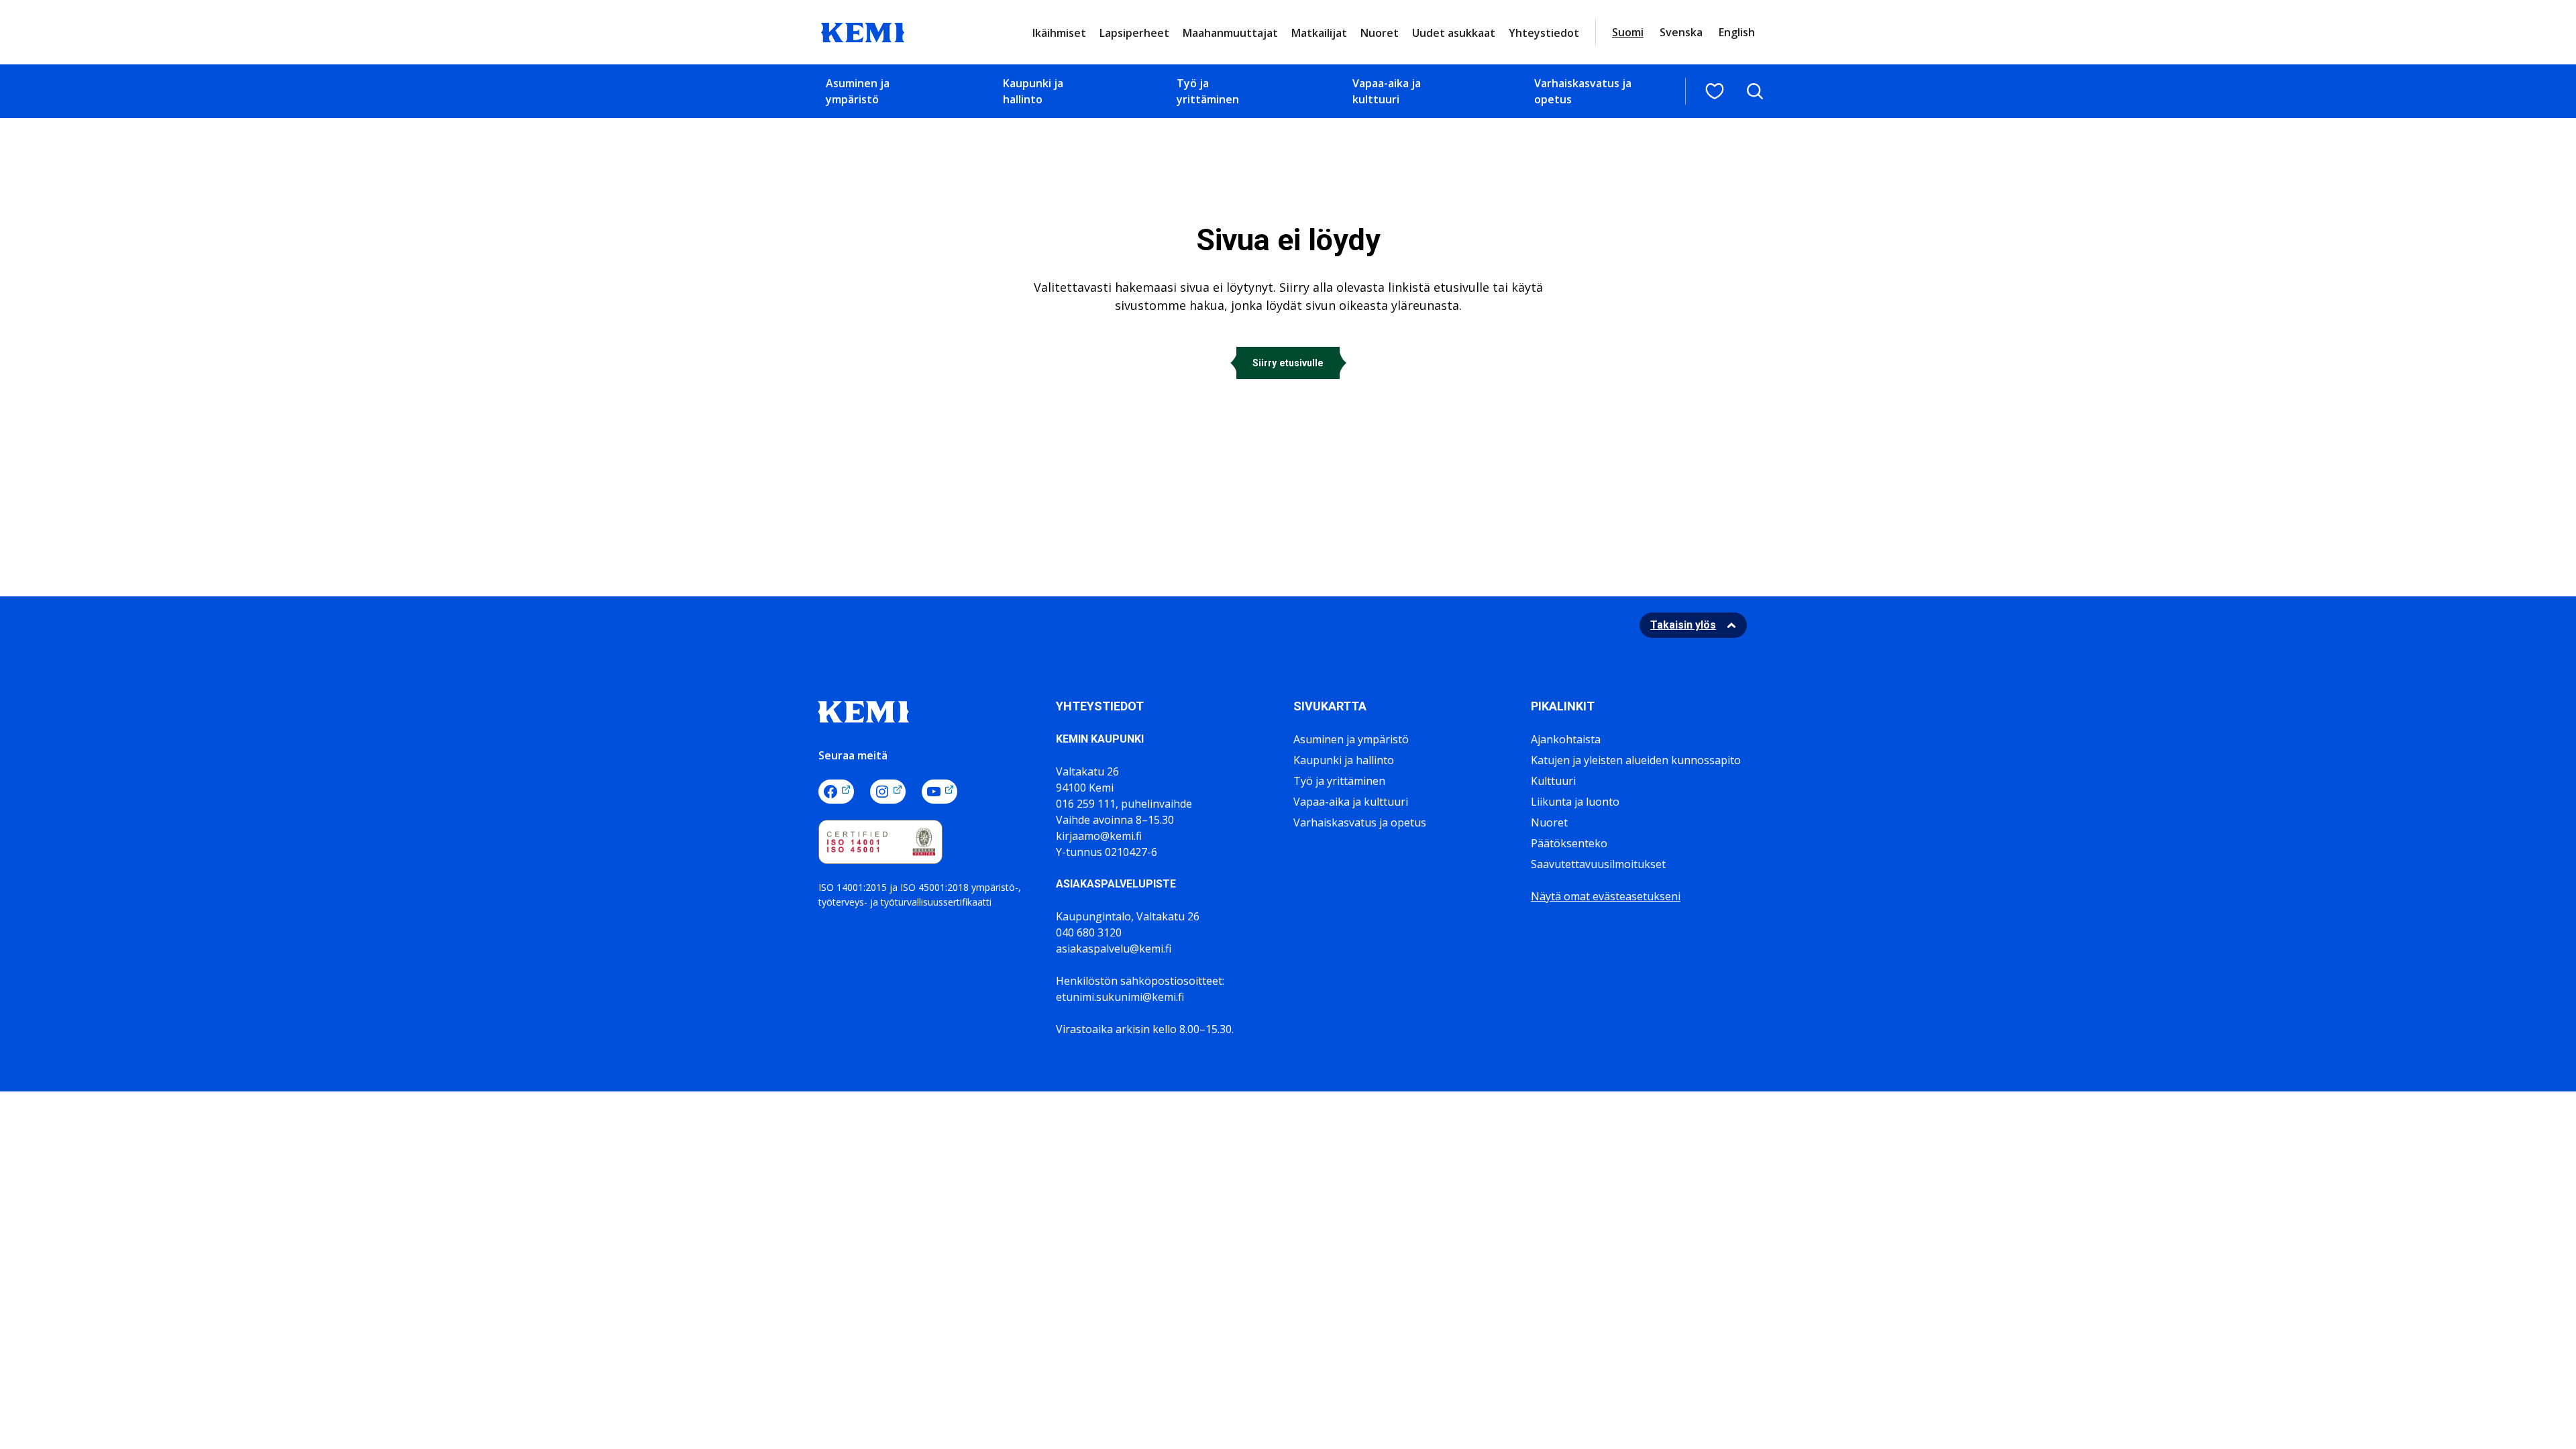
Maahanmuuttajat (1230, 33)
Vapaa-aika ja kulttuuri (1387, 91)
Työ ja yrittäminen (1208, 91)
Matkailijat (1319, 33)
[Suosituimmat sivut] (1715, 91)
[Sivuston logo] (863, 31)
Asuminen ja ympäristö (858, 91)
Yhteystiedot (1544, 33)
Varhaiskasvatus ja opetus (1583, 91)
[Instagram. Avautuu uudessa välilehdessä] (888, 792)
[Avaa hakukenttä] (1755, 91)
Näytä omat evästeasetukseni (1606, 896)
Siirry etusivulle (1288, 363)
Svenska (1681, 32)
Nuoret (1380, 33)
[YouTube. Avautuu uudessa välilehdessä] (940, 792)
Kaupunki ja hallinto (1033, 91)
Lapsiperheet (1134, 33)
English (1737, 32)
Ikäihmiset (1059, 33)
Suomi (1628, 32)
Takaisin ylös (1683, 625)
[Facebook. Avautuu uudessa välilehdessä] (836, 792)
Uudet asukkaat (1454, 33)
